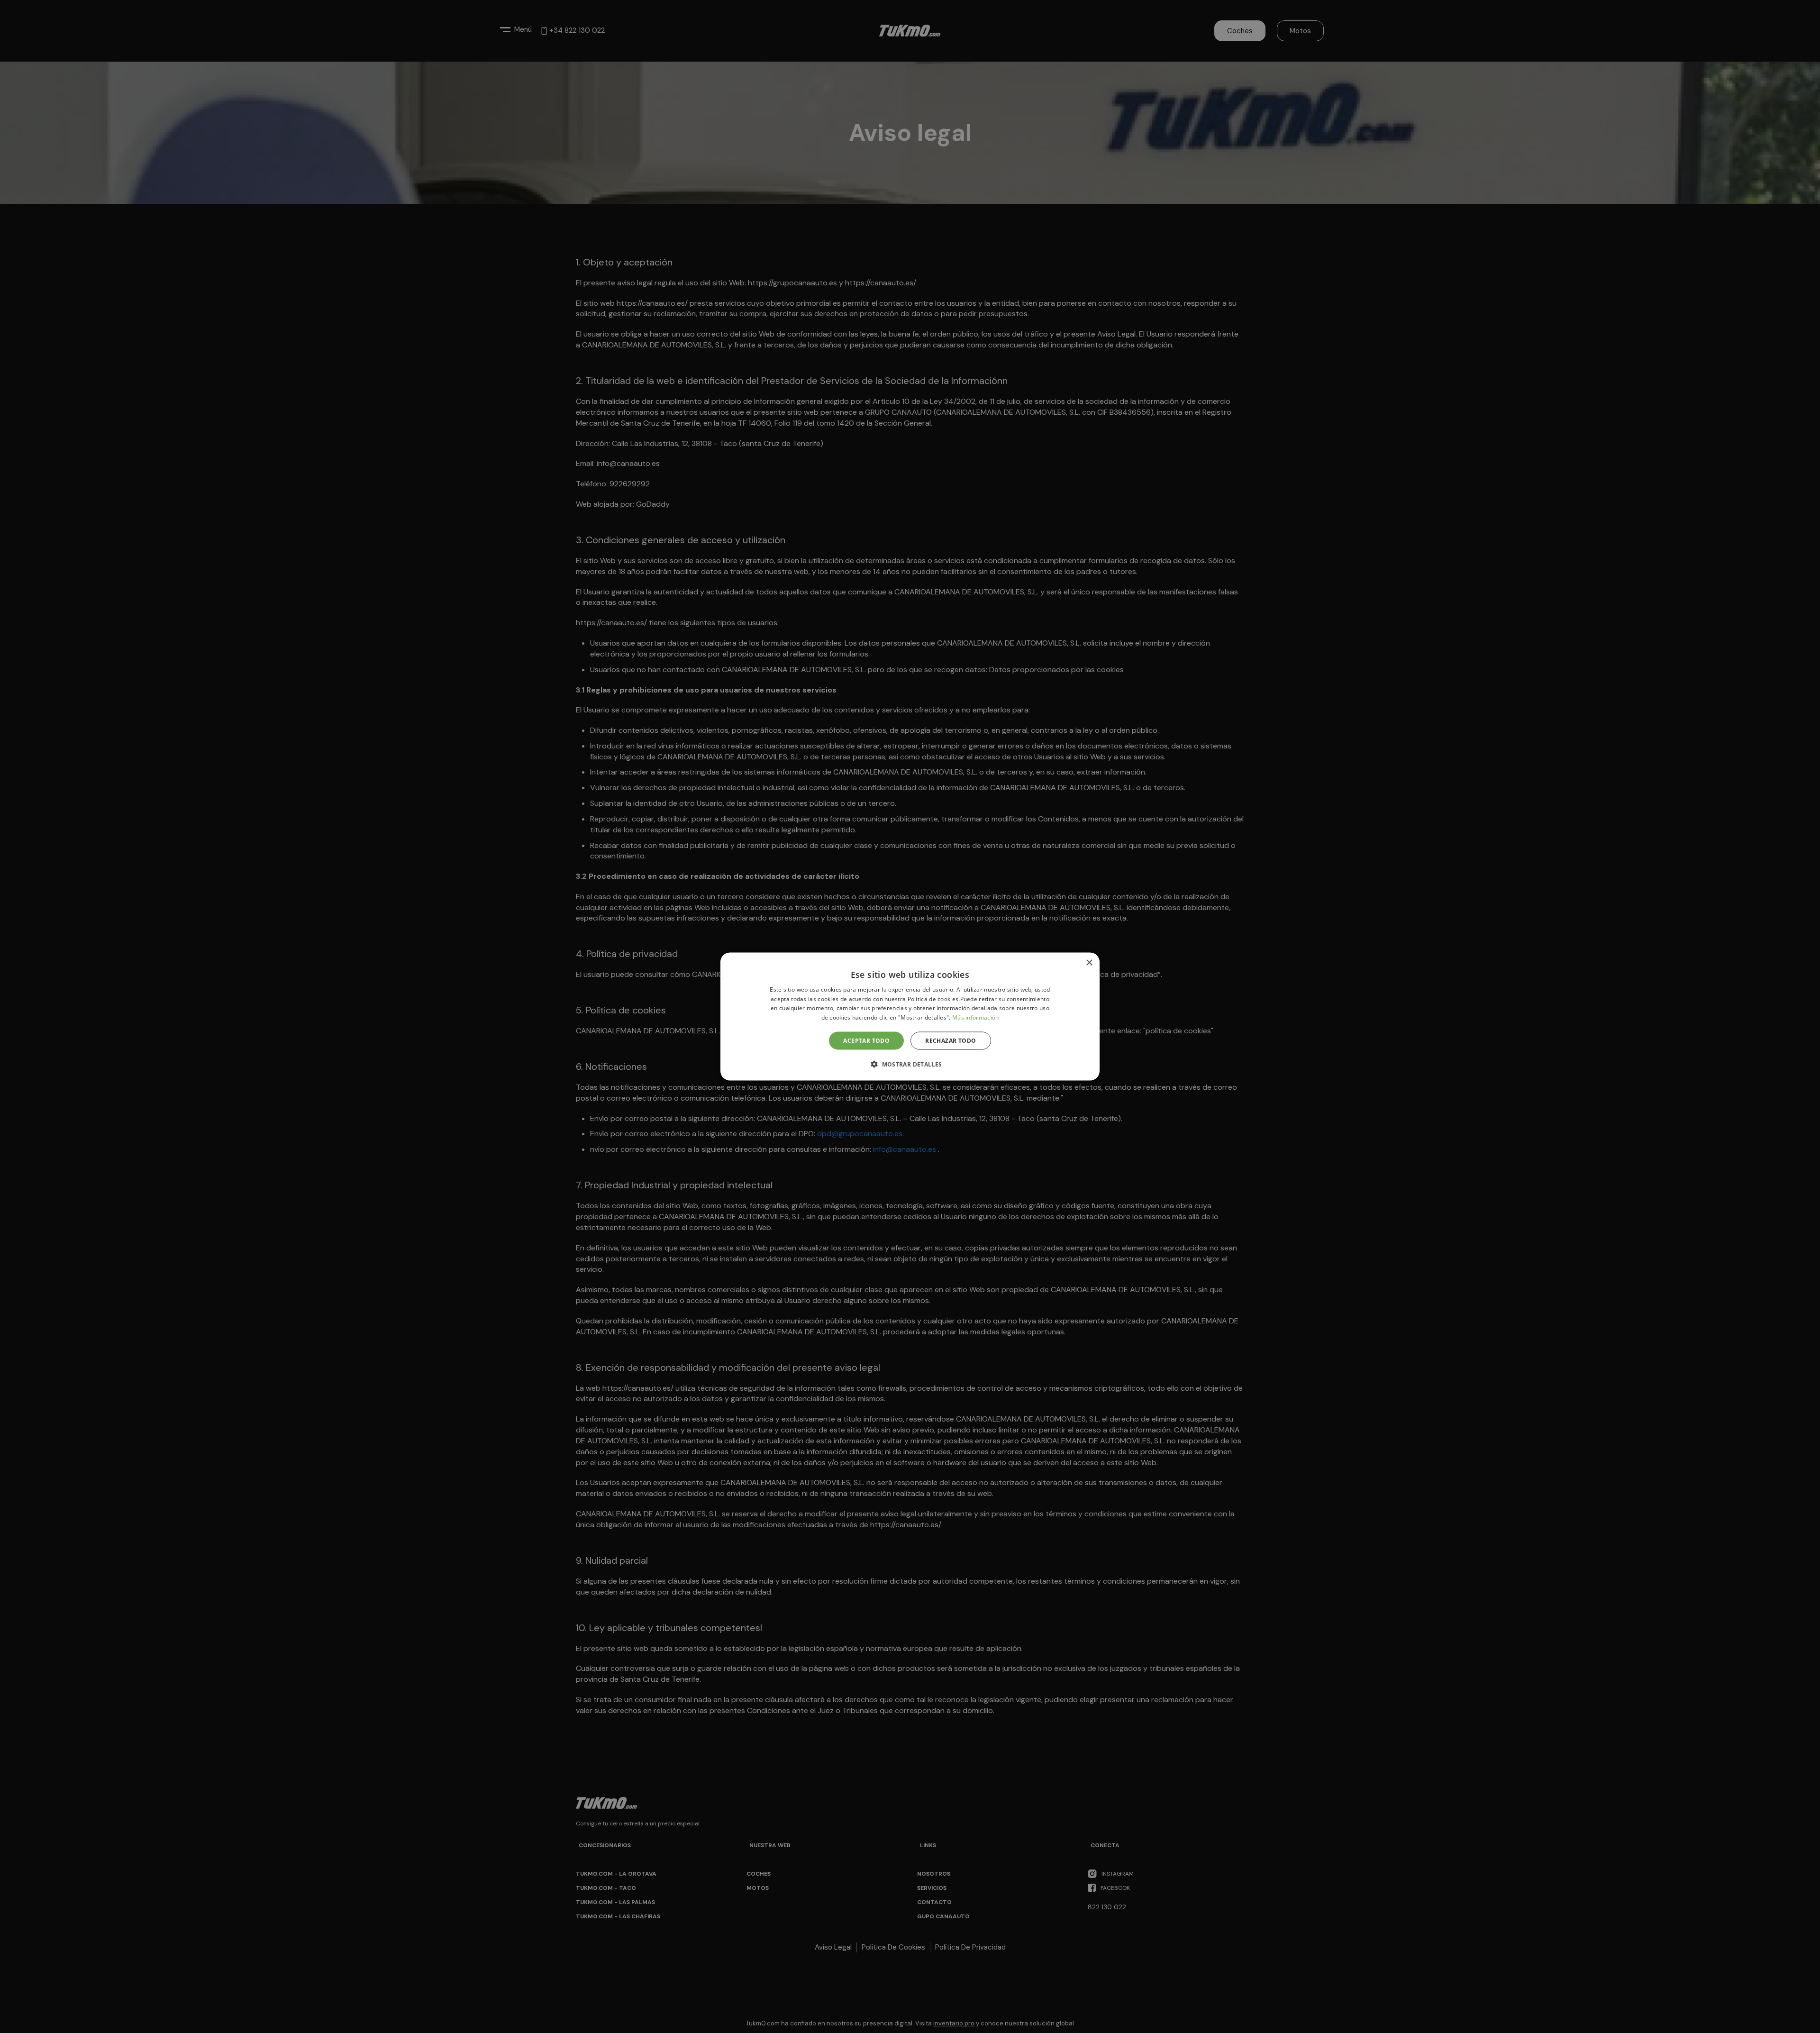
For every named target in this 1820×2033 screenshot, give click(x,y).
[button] (910, 1064)
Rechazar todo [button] (951, 1041)
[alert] (910, 1016)
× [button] (1089, 962)
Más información (976, 1017)
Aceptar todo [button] (866, 1041)
